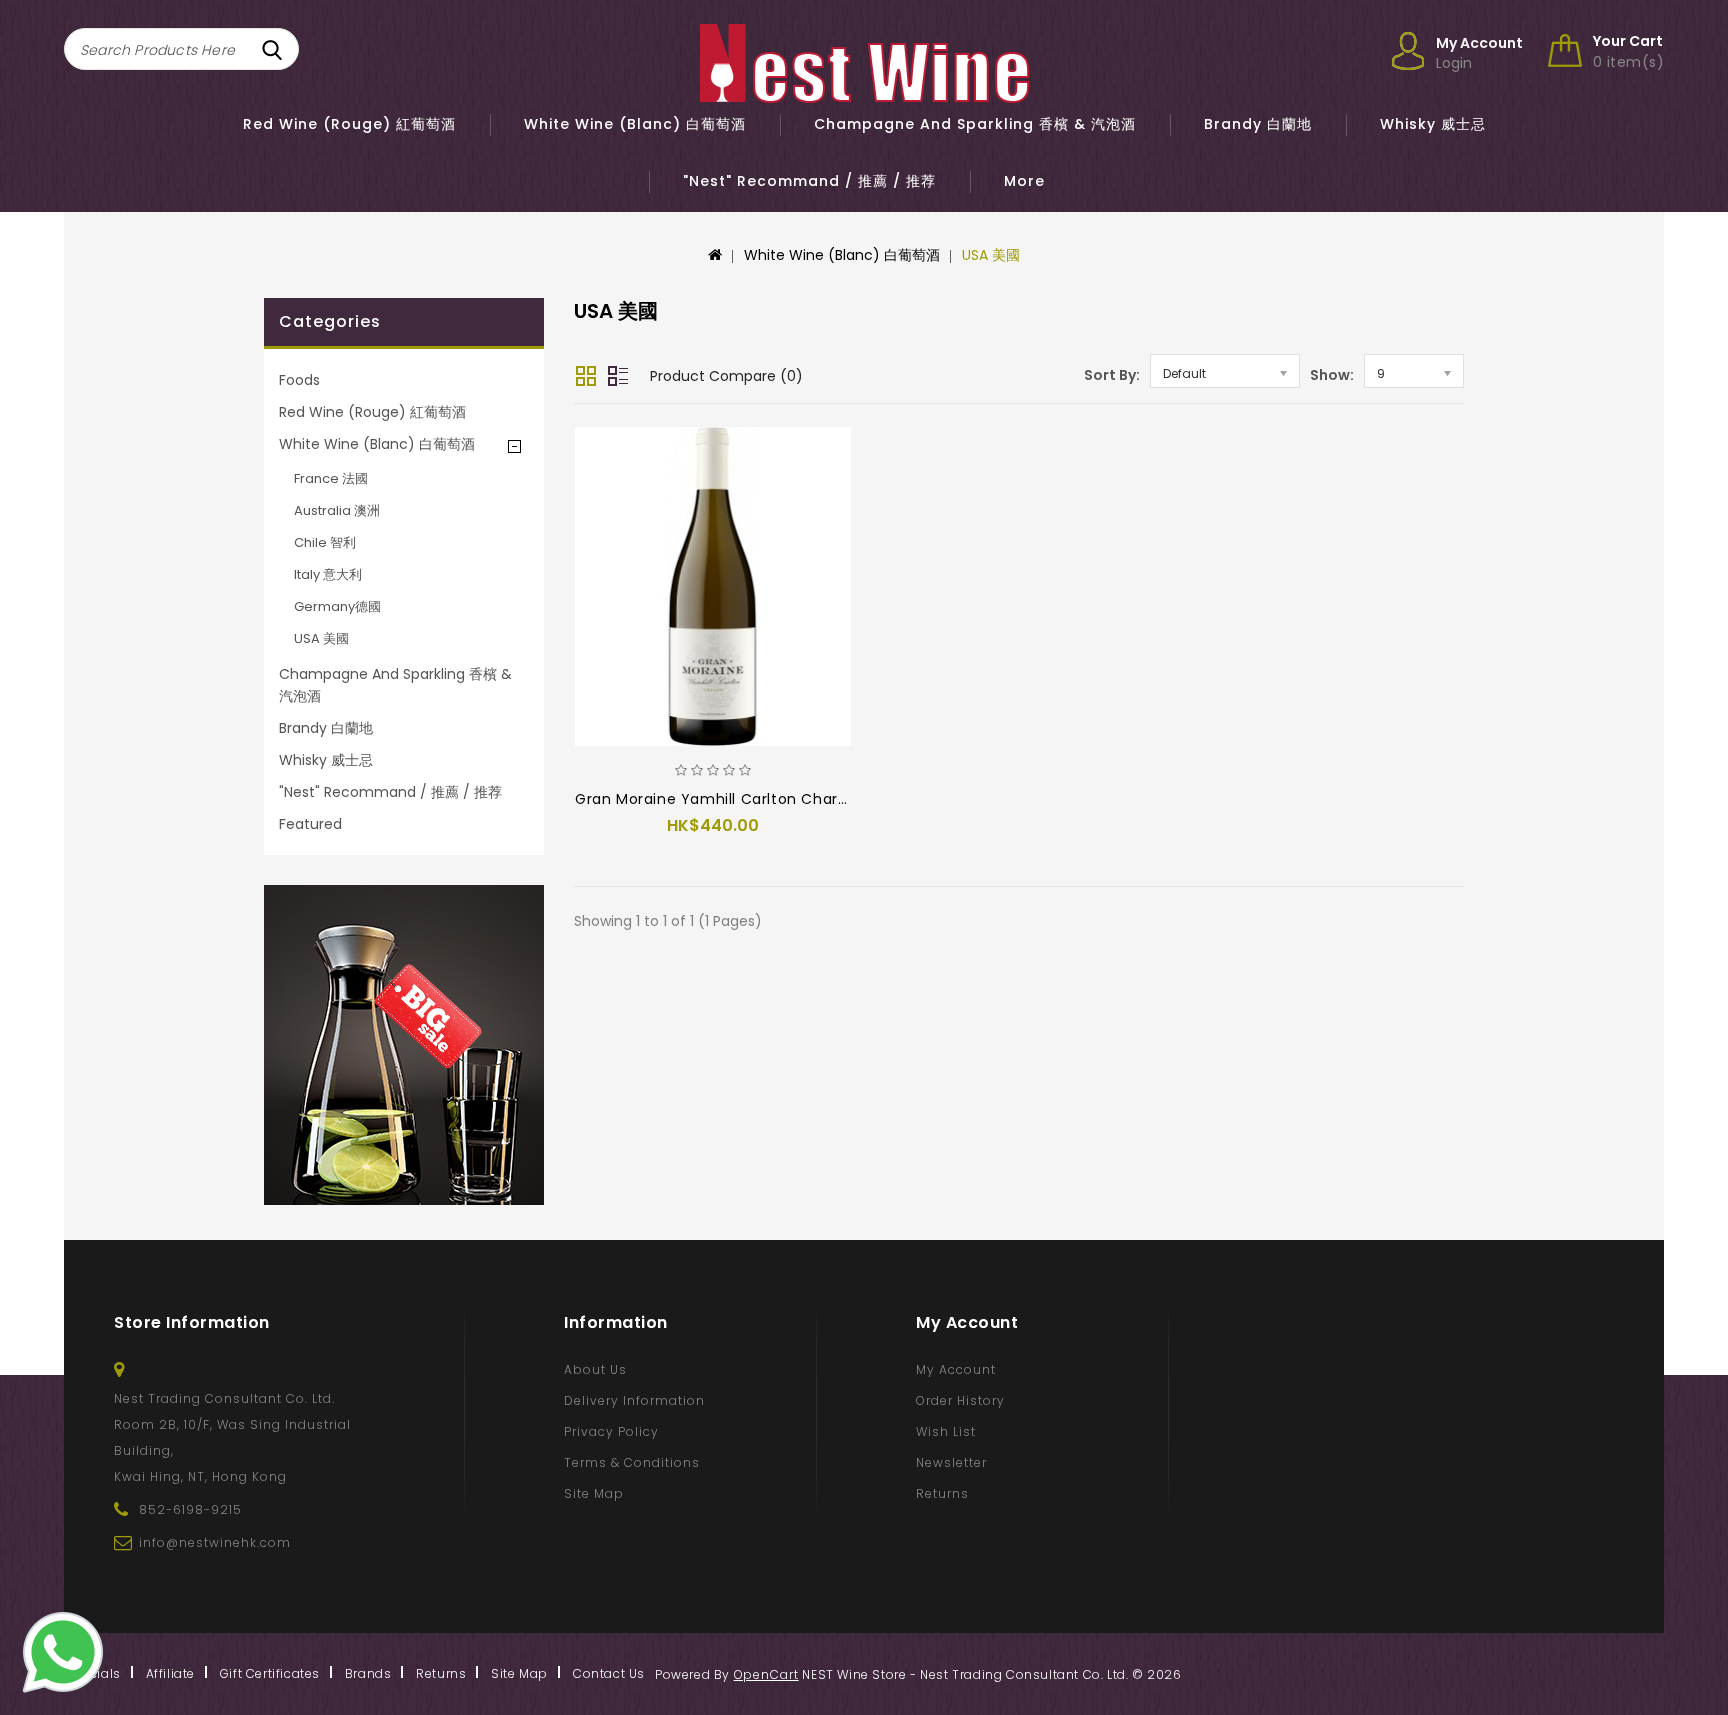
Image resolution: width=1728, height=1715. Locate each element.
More (1024, 181)
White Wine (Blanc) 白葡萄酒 (635, 124)
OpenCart (766, 1674)
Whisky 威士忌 (1433, 124)
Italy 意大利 (328, 574)
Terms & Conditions (632, 1462)
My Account (956, 1369)
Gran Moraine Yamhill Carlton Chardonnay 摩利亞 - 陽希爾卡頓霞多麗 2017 (844, 799)
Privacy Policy (611, 1431)
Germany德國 (337, 606)
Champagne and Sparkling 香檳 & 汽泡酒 (975, 124)
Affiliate (170, 1673)
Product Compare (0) (726, 376)
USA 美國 (991, 255)
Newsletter (951, 1462)
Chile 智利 (325, 542)
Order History (960, 1400)
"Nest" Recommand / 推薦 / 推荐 (809, 181)
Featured (310, 824)
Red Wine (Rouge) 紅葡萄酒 (349, 124)
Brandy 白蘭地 (1258, 124)
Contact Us (609, 1673)
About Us (595, 1369)
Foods (299, 380)
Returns (942, 1493)
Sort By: (1112, 375)
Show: (1332, 375)
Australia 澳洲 (337, 510)
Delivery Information (634, 1400)
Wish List (946, 1431)
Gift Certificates (270, 1673)
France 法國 (331, 478)
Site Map (594, 1493)
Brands (368, 1673)
